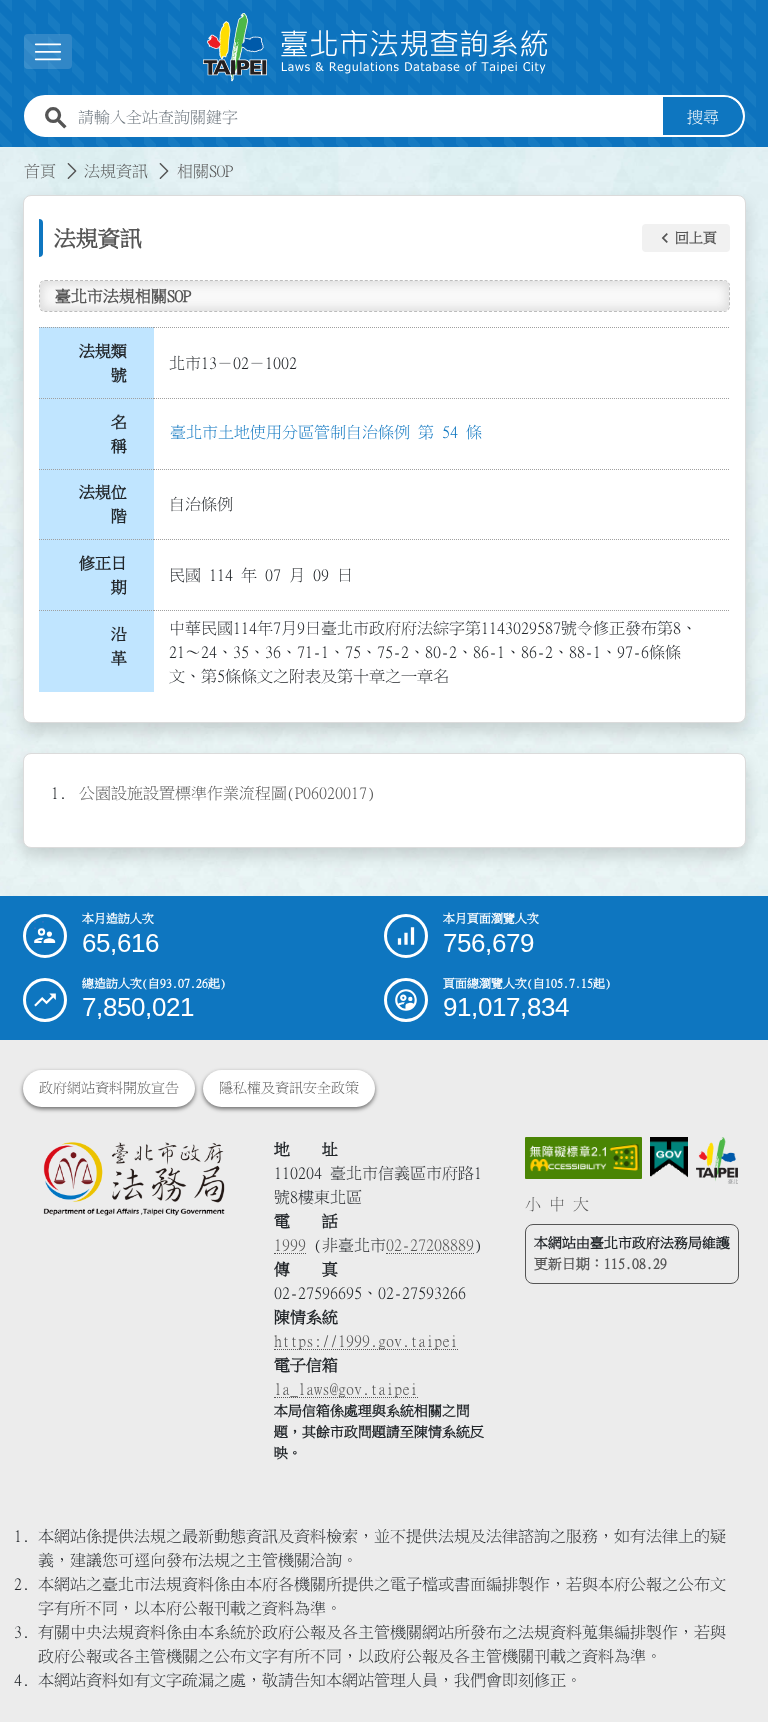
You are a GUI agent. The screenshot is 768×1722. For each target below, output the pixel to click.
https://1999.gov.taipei (366, 1341)
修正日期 (103, 575)
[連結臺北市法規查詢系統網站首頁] (376, 47)
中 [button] (557, 1204)
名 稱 (125, 434)
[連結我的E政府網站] (669, 1157)
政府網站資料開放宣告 (109, 1088)
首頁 (40, 171)
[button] (686, 238)
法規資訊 (116, 171)
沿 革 (125, 646)
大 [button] (581, 1204)
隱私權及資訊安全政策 (289, 1088)
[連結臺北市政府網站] (716, 1160)
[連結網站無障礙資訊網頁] (584, 1158)
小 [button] (533, 1204)
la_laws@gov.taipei (346, 1389)
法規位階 (103, 504)
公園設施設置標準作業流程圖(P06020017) (227, 793)
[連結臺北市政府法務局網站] (133, 1178)
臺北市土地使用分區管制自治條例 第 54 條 (326, 432)
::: (12, 159)
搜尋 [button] (703, 117)
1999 (290, 1245)
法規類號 (103, 363)
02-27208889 (430, 1245)
